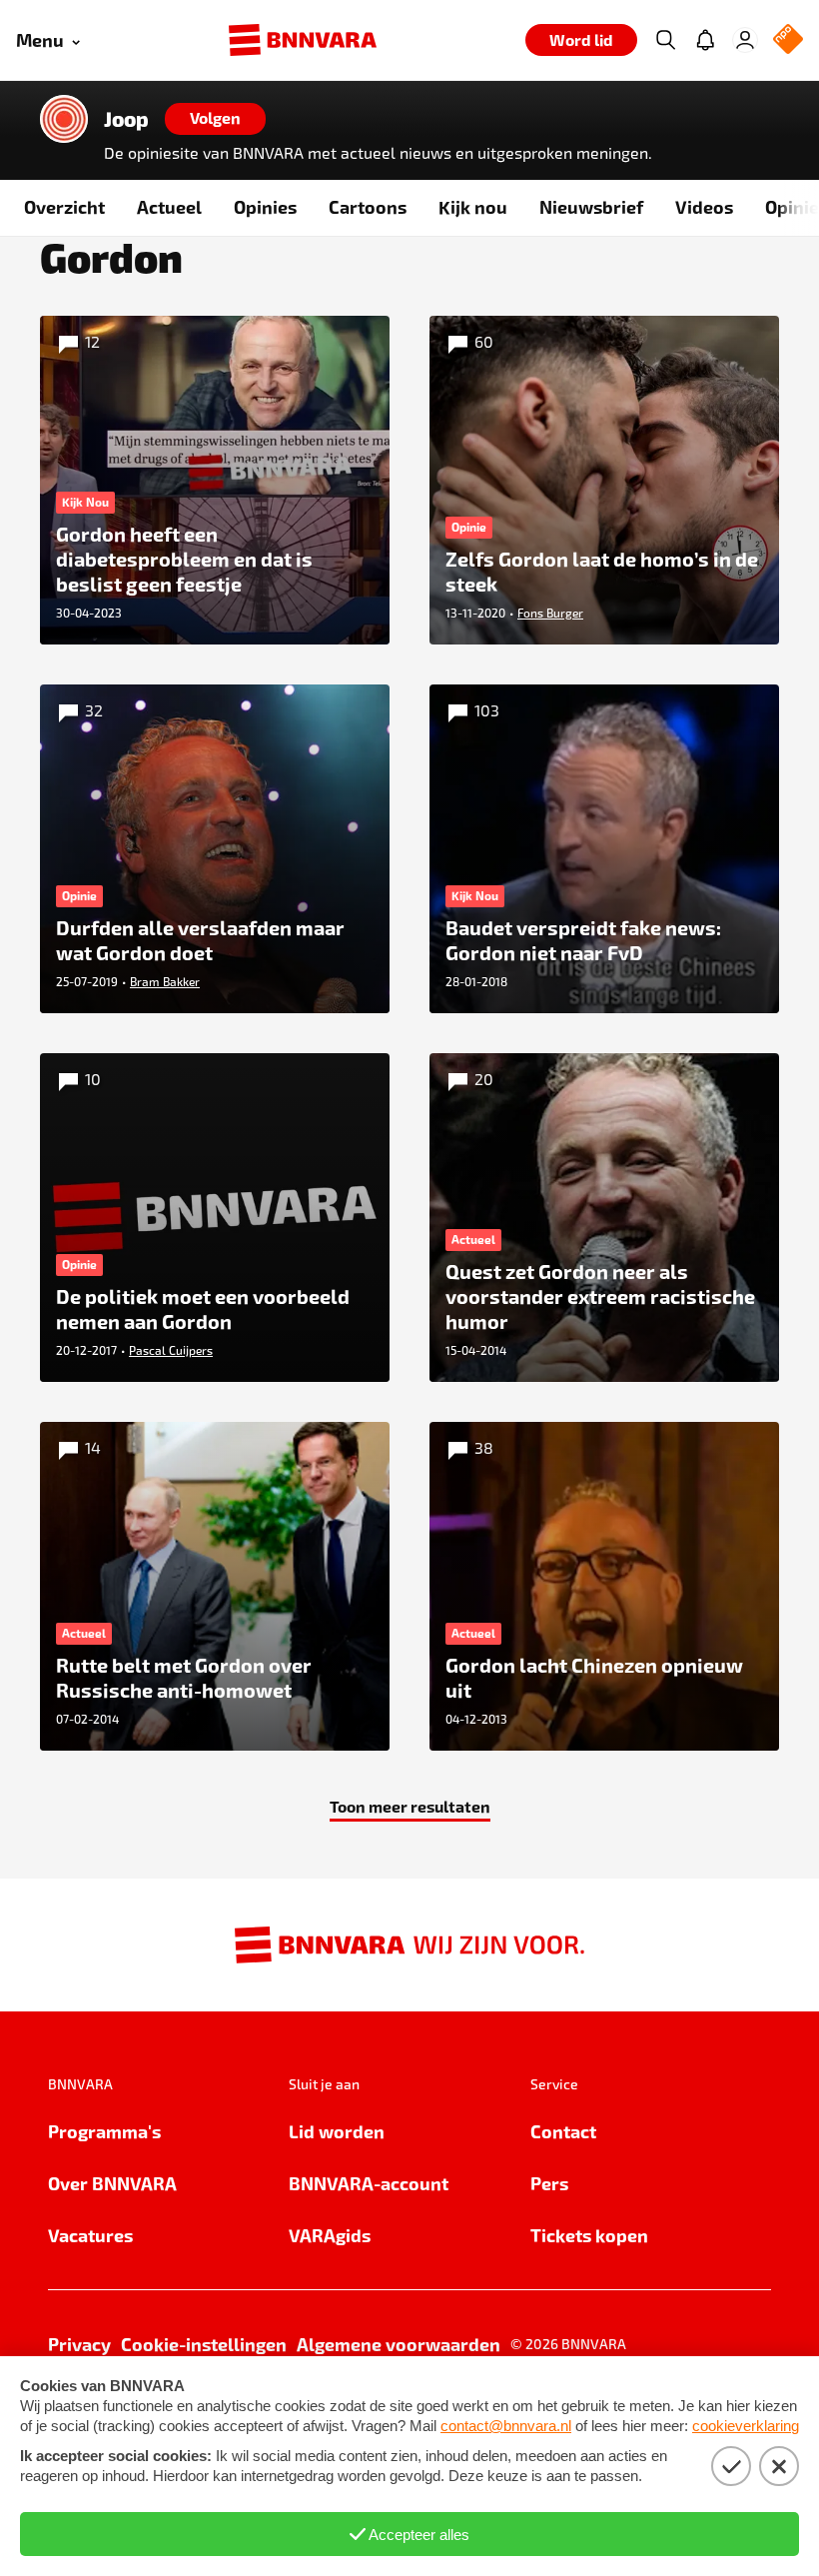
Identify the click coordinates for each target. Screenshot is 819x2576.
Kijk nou (473, 206)
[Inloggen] (745, 40)
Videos (704, 206)
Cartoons (368, 206)
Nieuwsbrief (591, 206)
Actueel (169, 206)
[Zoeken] (665, 40)
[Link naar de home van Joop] (64, 119)
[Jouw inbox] (705, 40)
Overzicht (64, 206)
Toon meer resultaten (410, 1806)
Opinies (265, 206)
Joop (126, 119)
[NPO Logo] (788, 40)
